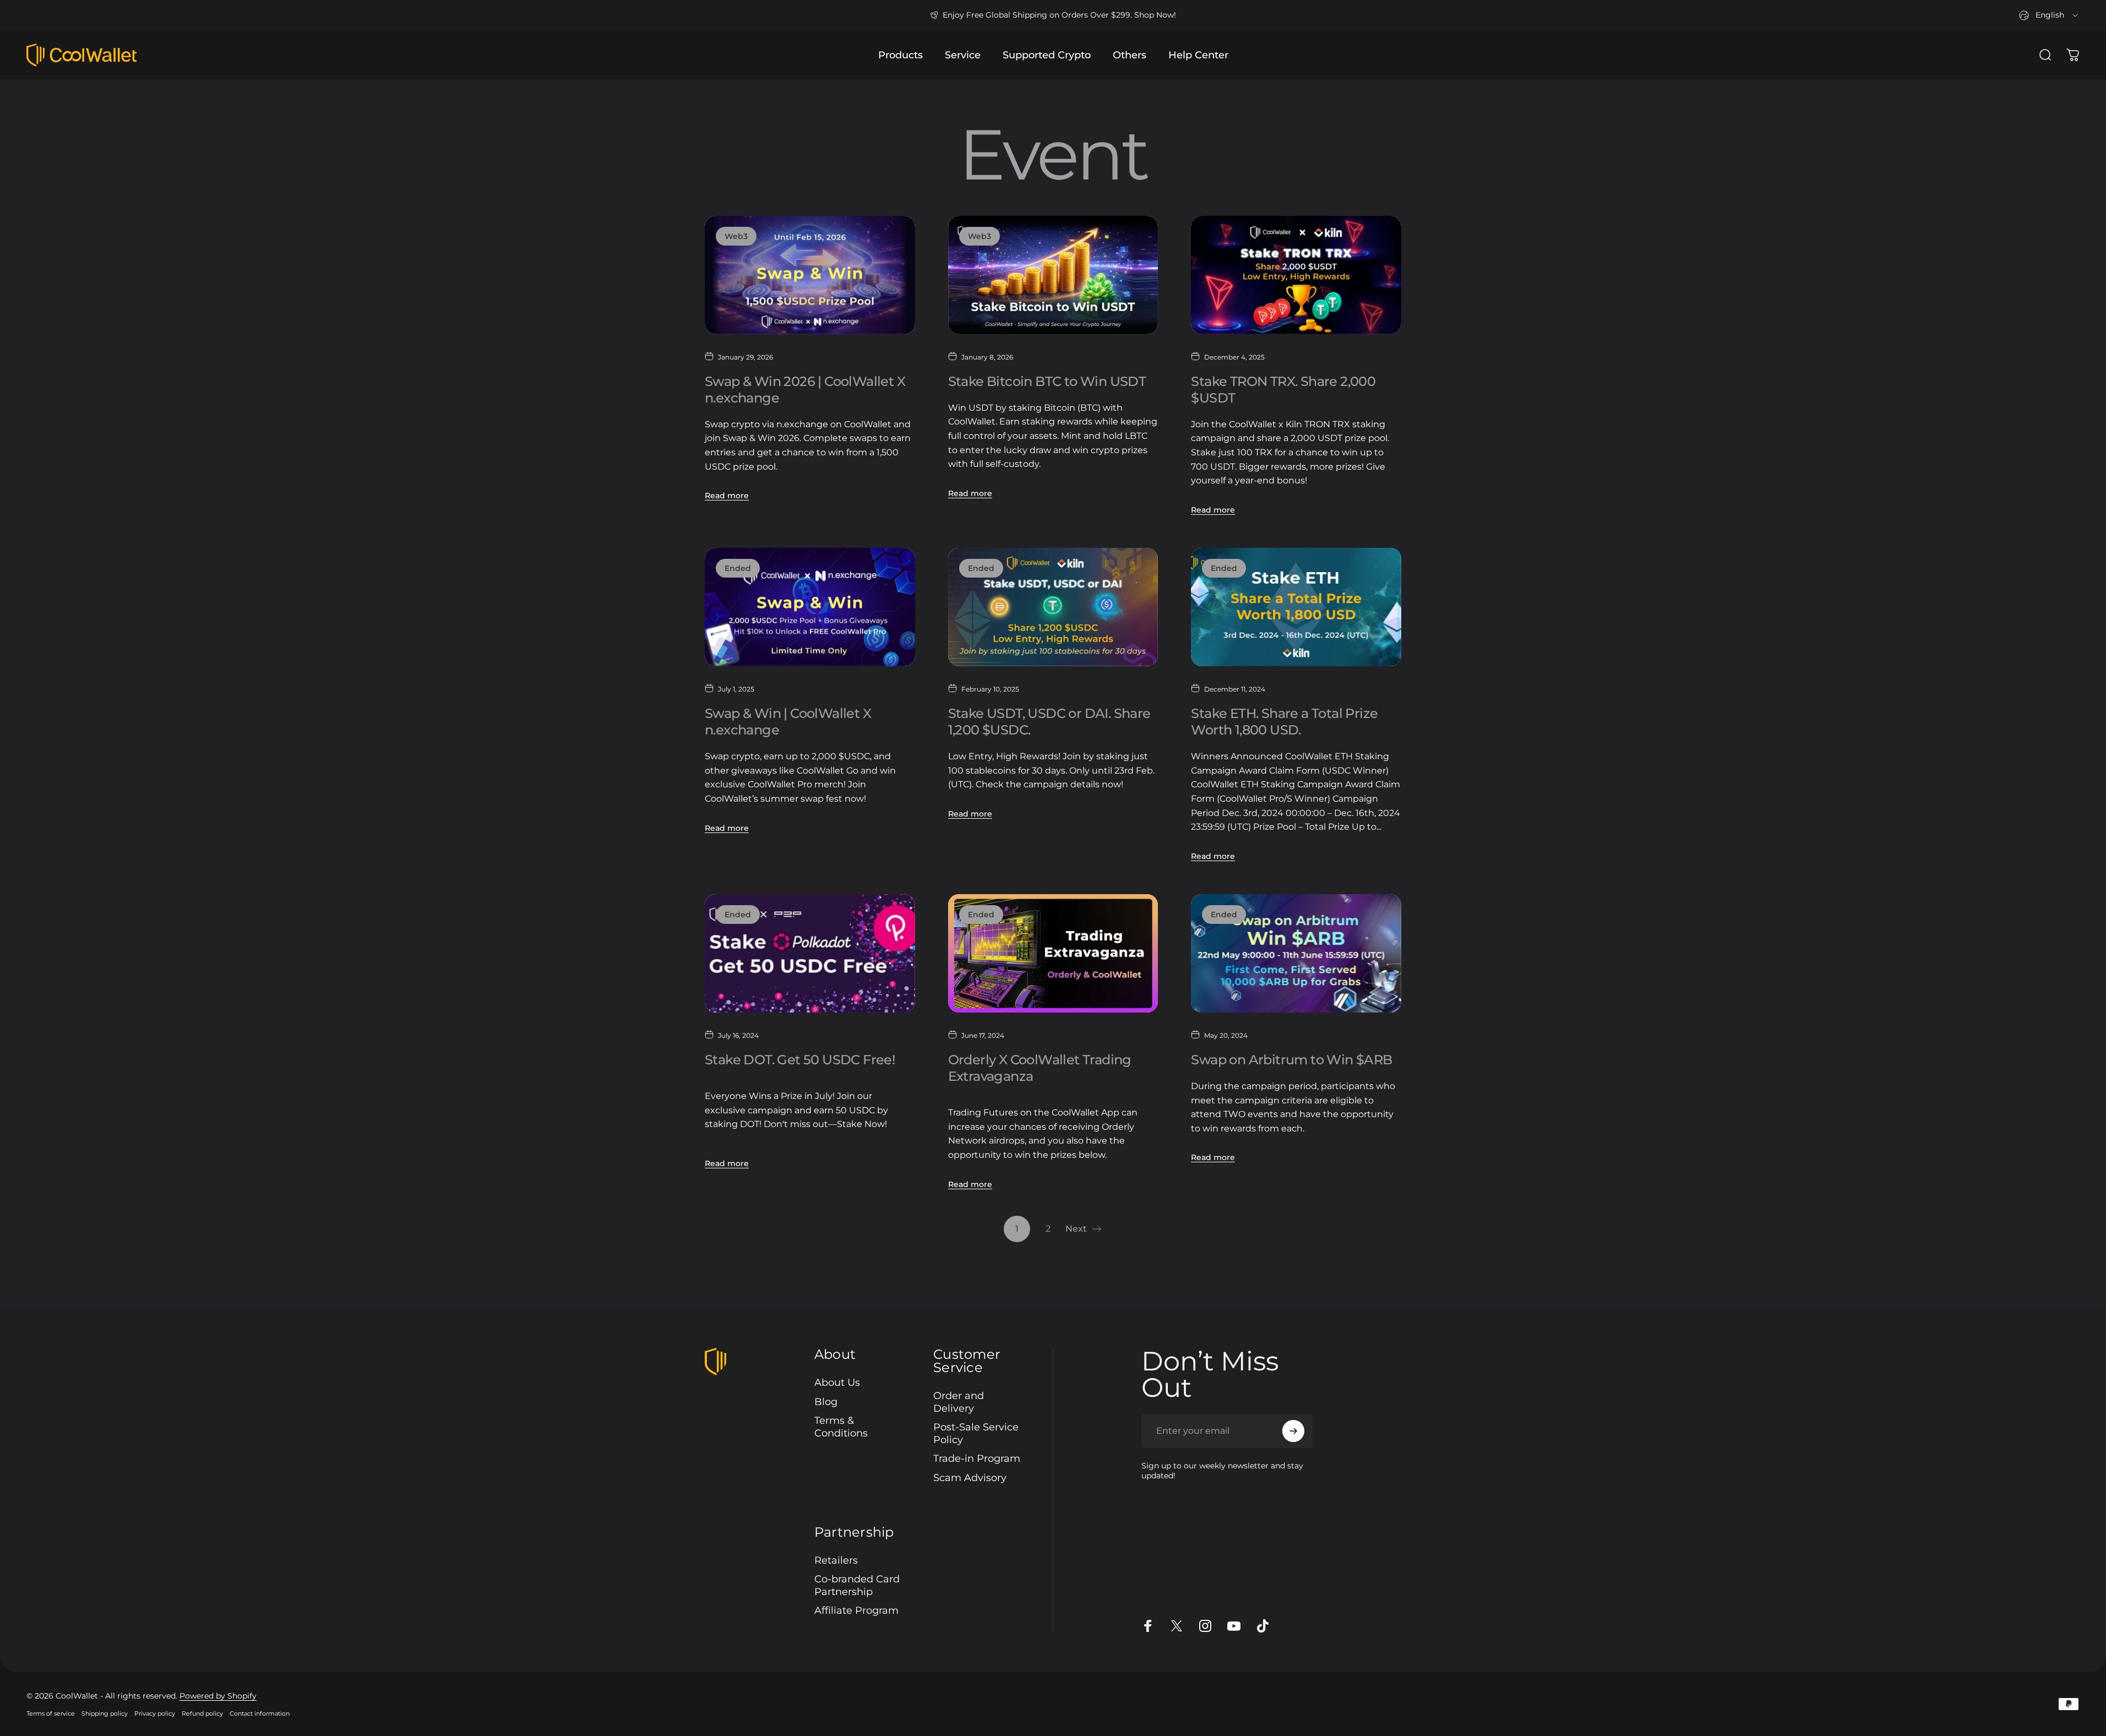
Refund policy (202, 1713)
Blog (826, 1402)
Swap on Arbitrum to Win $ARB (1291, 1060)
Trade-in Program (977, 1459)
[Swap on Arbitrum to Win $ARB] (1296, 953)
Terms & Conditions (841, 1427)
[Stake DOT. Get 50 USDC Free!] (810, 953)
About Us (837, 1383)
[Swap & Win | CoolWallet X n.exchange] (810, 607)
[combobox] (2049, 15)
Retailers (836, 1560)
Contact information (260, 1713)
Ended (738, 568)
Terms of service (51, 1713)
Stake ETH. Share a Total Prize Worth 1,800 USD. (1286, 722)
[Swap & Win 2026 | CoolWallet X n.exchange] (810, 275)
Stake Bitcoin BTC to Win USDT (1047, 381)
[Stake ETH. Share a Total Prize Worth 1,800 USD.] (1296, 607)
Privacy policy (155, 1713)
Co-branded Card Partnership (857, 1586)
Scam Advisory (970, 1478)
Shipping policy (105, 1713)
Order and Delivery (959, 1402)
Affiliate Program (856, 1611)
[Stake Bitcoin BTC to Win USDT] (1053, 275)
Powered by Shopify (218, 1696)
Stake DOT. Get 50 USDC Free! (800, 1060)
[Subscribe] (1293, 1431)
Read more (727, 496)
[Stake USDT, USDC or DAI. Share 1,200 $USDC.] (1053, 607)
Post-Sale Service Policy (976, 1433)
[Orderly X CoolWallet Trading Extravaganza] (1053, 953)
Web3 (736, 236)
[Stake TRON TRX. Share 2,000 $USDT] (1296, 275)
